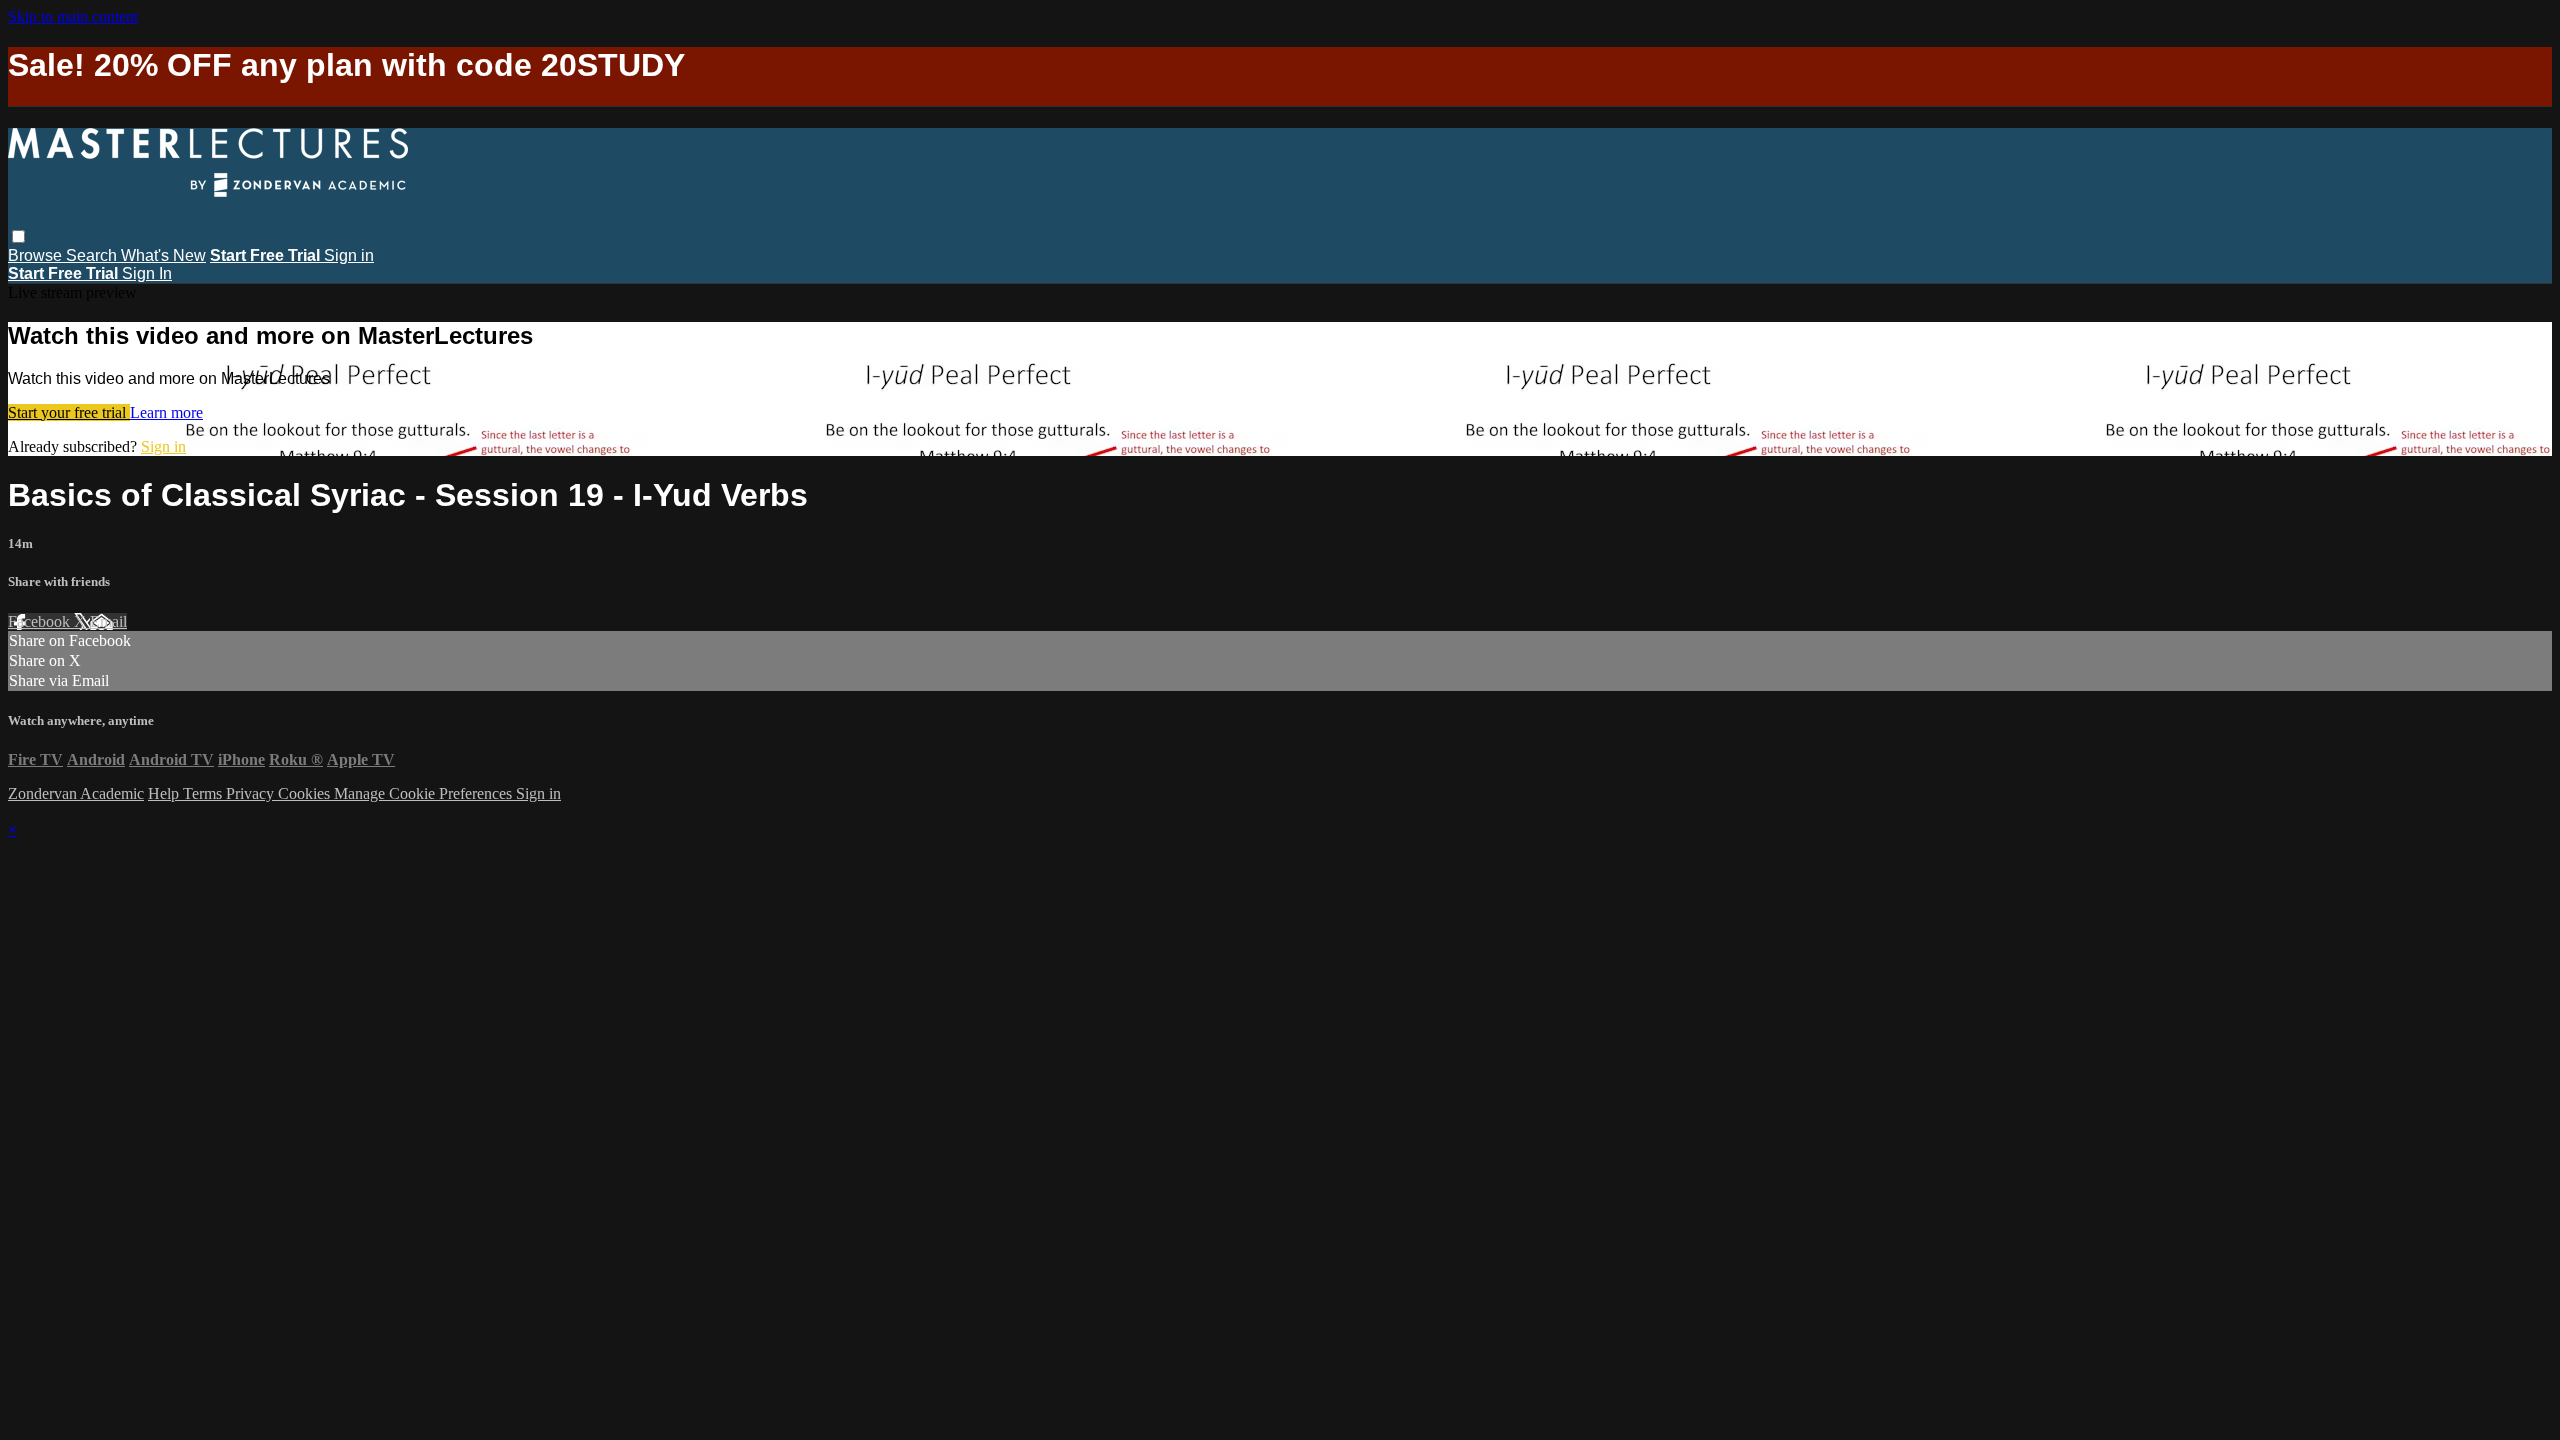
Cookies (306, 793)
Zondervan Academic (76, 793)
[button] (18, 236)
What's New (163, 255)
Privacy (252, 793)
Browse (37, 255)
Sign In (147, 273)
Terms (204, 793)
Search (93, 255)
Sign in (349, 255)
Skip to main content (73, 16)
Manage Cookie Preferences (425, 793)
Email (108, 621)
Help (165, 793)
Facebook (41, 621)
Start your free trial (69, 412)
